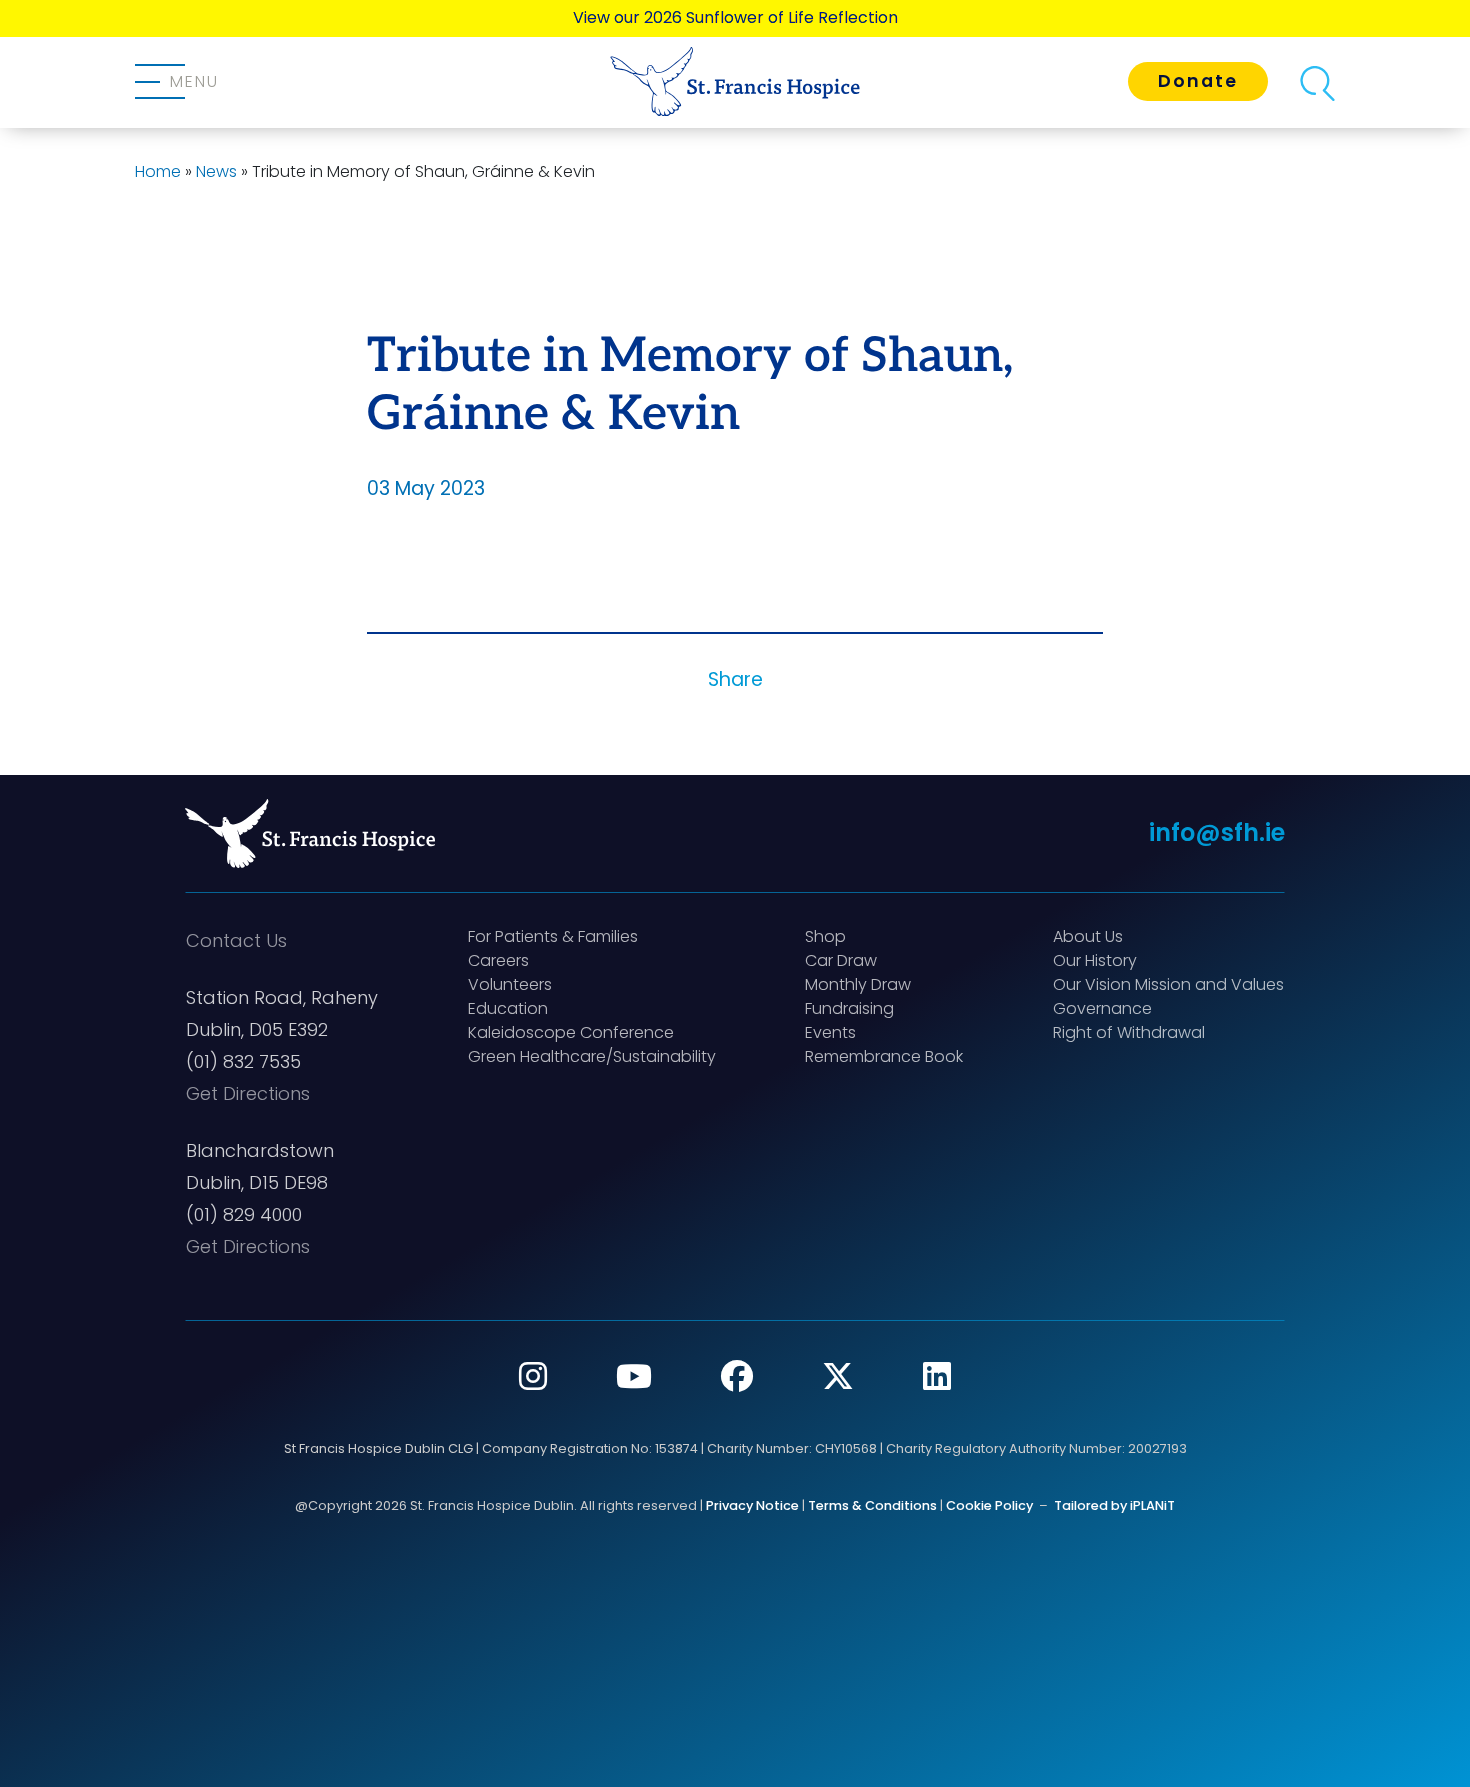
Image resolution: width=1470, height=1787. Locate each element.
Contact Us (236, 940)
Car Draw (841, 960)
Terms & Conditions (872, 1505)
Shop (825, 936)
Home (158, 171)
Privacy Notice (752, 1505)
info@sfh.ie (1217, 832)
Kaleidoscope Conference (571, 1032)
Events (830, 1032)
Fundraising (849, 1008)
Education (508, 1008)
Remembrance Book (884, 1056)
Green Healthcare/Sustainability (592, 1056)
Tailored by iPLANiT (1114, 1505)
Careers (498, 960)
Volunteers (510, 984)
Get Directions (248, 1093)
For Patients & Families (553, 936)
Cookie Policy (989, 1505)
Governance (1102, 1008)
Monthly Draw (858, 984)
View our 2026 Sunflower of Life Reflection (735, 17)
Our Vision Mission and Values (1168, 984)
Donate (1198, 81)
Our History (1095, 960)
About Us (1088, 936)
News (216, 171)
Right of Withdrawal (1129, 1032)
